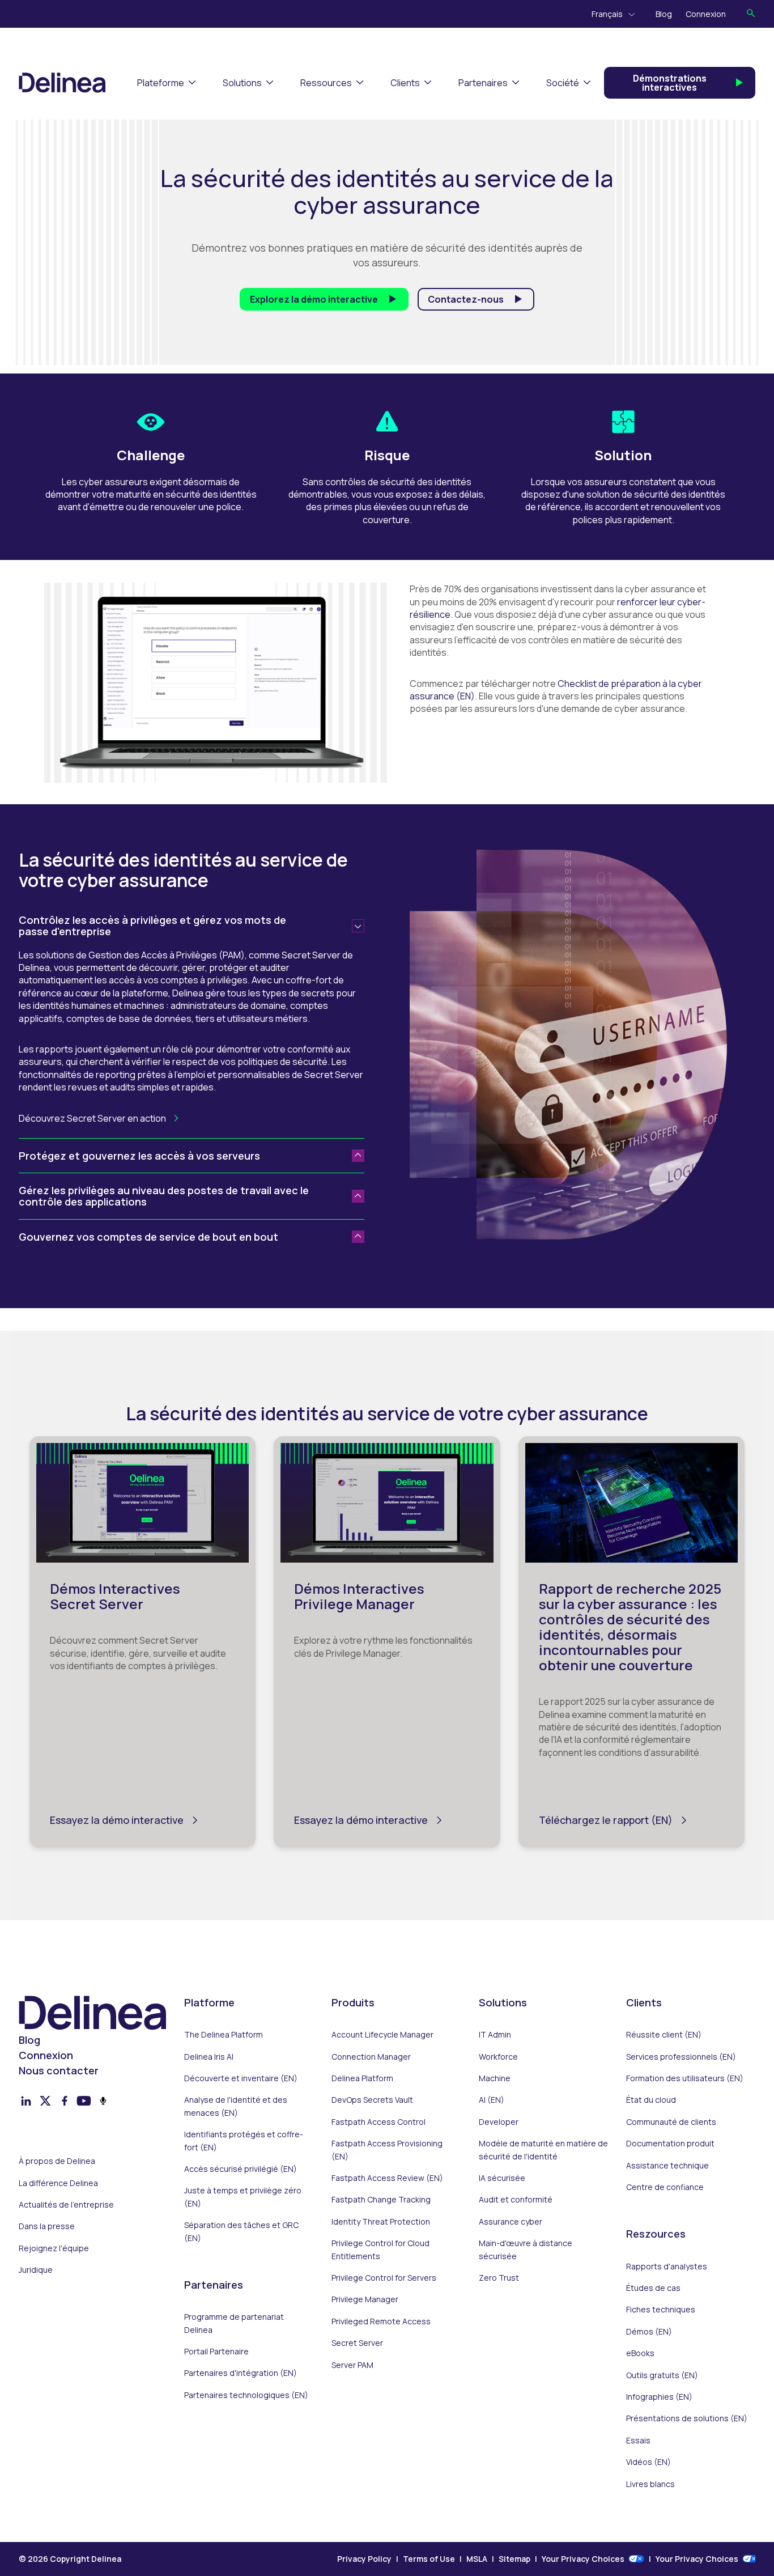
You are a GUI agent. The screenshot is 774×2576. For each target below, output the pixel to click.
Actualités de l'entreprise (66, 2204)
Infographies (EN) (659, 2397)
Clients (405, 83)
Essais (638, 2440)
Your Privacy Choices (583, 2559)
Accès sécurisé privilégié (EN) (241, 2169)
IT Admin (495, 2034)
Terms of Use (429, 2559)
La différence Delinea (58, 2183)
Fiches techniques (661, 2309)
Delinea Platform (362, 2078)
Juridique (36, 2270)
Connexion (706, 14)
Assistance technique (667, 2165)
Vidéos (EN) (648, 2462)
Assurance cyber (511, 2221)
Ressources (326, 83)
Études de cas (653, 2288)
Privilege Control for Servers (384, 2278)
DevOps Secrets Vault (372, 2100)
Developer (499, 2122)
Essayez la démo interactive (117, 1820)
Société (563, 83)
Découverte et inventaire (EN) (241, 2078)
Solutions (242, 83)
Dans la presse (47, 2226)
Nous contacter (59, 2070)
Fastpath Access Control (379, 2122)
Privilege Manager (365, 2299)
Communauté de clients (671, 2122)
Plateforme (161, 83)
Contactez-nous (466, 299)
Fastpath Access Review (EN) (387, 2178)
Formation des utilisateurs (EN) (685, 2078)
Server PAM (352, 2365)
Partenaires (483, 83)
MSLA (477, 2559)
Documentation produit (670, 2143)
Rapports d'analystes (667, 2266)
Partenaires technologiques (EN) (246, 2395)
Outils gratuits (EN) (662, 2375)
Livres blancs (650, 2484)
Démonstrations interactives (670, 83)
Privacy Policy (364, 2559)
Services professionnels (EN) (681, 2057)
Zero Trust (499, 2278)
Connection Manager (371, 2057)
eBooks (640, 2353)
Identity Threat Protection (381, 2221)
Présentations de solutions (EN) (687, 2418)
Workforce (498, 2057)
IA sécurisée (502, 2178)
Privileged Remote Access (381, 2321)
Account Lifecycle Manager (382, 2034)
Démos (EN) (649, 2331)
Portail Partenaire (216, 2351)
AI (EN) (492, 2100)
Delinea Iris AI (209, 2057)
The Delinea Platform (224, 2034)
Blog (664, 14)
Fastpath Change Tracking (381, 2199)
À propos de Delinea (57, 2161)
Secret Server (357, 2343)
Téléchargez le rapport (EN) (606, 1820)
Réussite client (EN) (664, 2034)
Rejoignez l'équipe (54, 2248)
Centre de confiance (665, 2187)
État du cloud (651, 2100)
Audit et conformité (516, 2199)
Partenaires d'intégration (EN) (241, 2373)
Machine (495, 2078)
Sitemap (514, 2559)
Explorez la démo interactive (314, 299)
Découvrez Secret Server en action (92, 1118)
